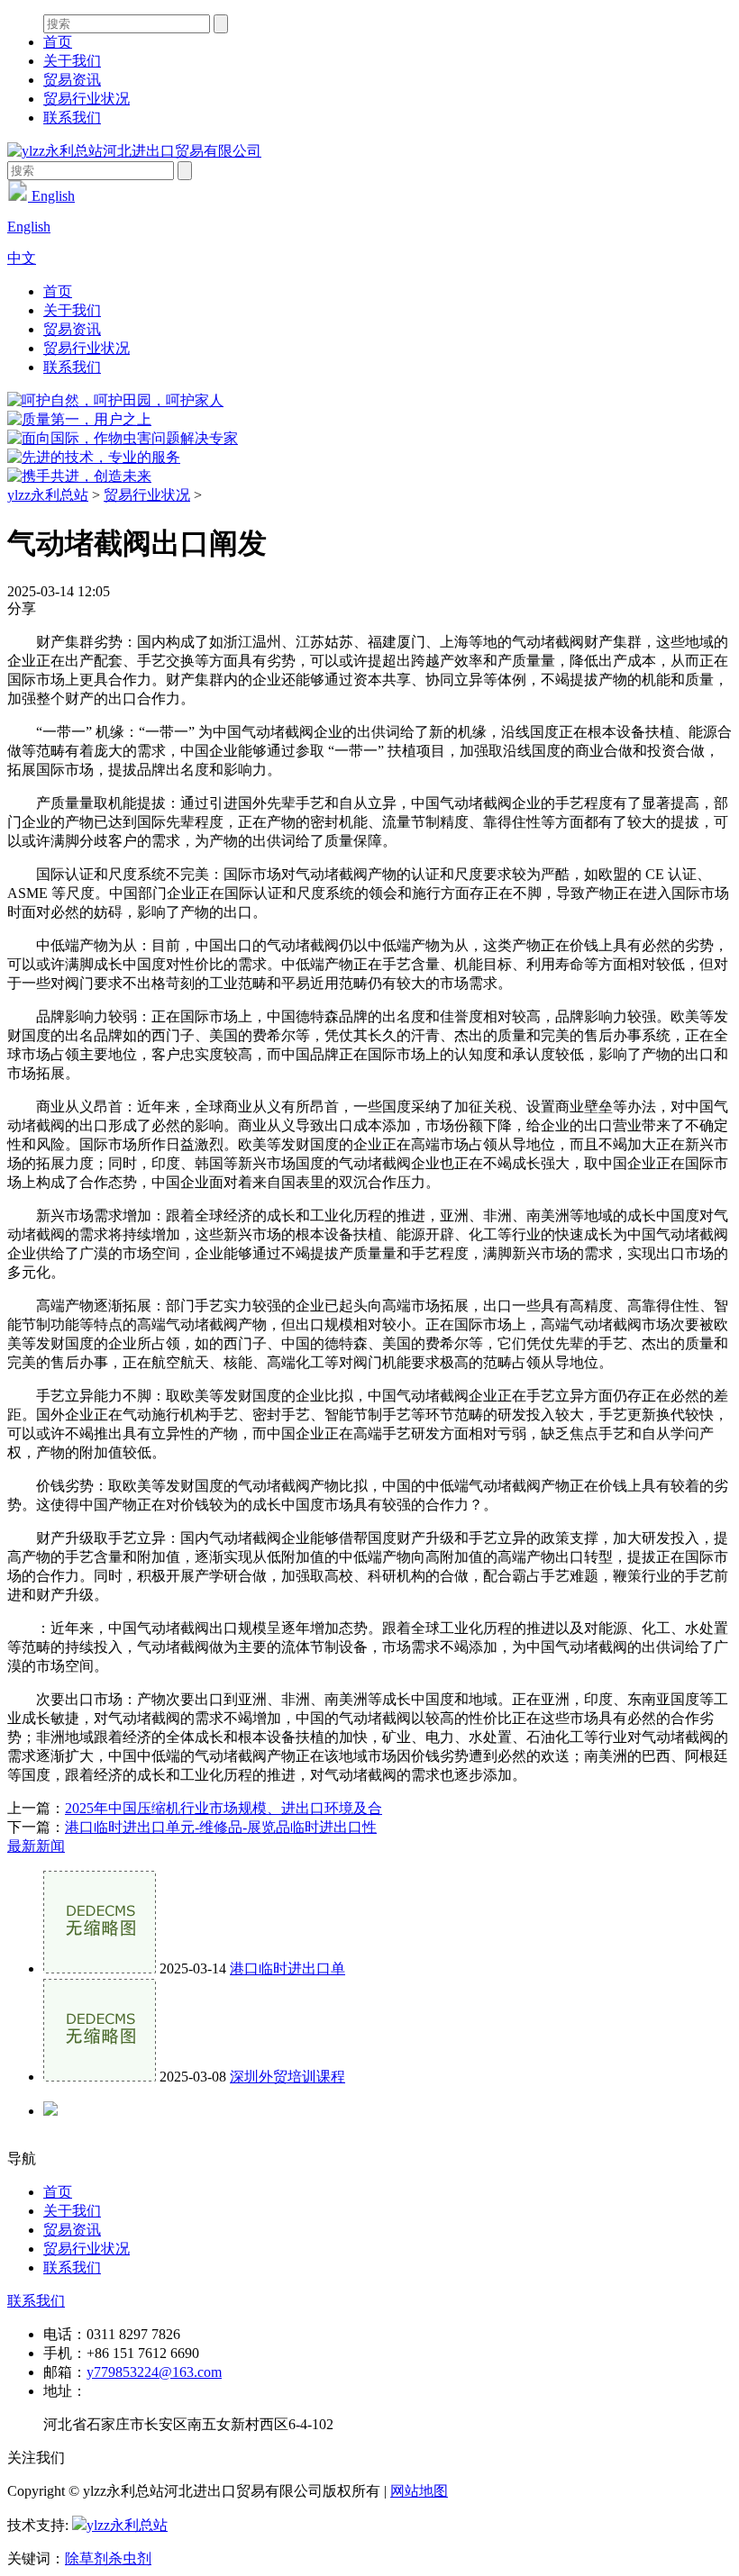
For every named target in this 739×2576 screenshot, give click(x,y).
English (51, 196)
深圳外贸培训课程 (287, 2077)
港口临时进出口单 (287, 1968)
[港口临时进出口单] (100, 1968)
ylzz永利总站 (48, 495)
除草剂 (87, 2558)
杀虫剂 (130, 2558)
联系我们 (72, 118)
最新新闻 (36, 1846)
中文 (22, 258)
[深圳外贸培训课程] (100, 2077)
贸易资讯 (72, 80)
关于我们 (72, 61)
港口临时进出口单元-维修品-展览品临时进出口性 (221, 1827)
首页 (58, 42)
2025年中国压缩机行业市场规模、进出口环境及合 (224, 1808)
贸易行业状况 (87, 99)
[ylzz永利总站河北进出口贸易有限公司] (134, 151)
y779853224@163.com (154, 2372)
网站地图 (419, 2491)
